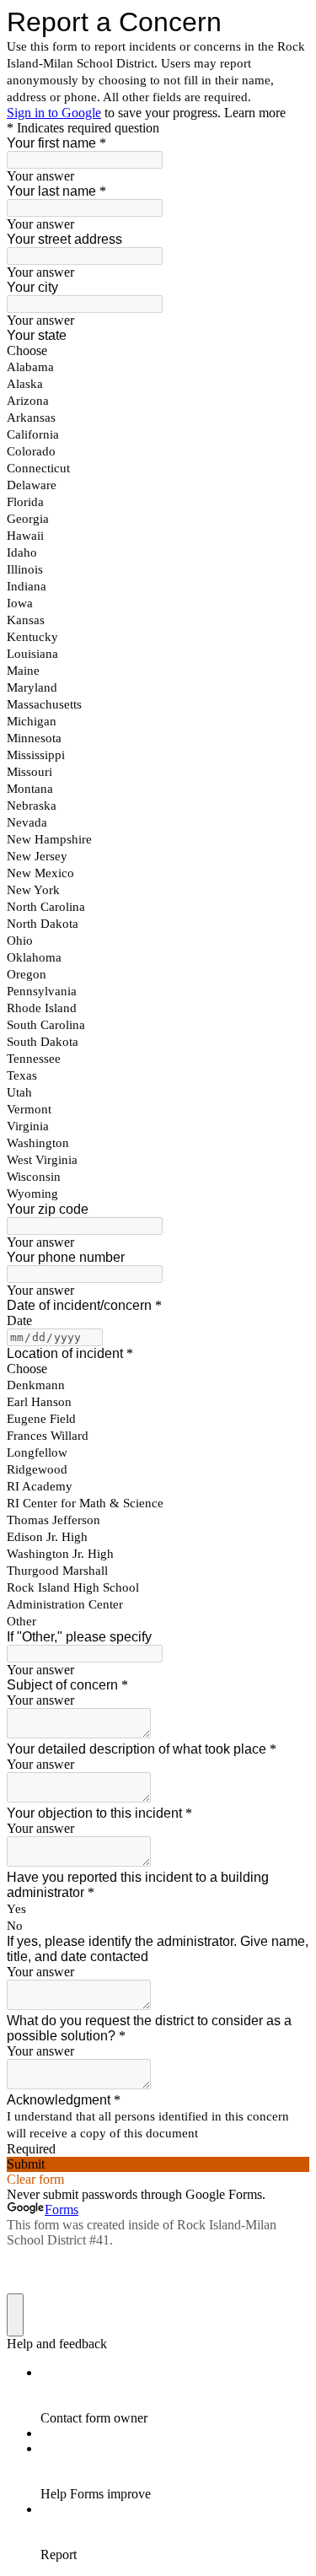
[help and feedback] (15, 2315)
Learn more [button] (255, 113)
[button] (158, 2164)
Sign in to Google (54, 113)
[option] (158, 351)
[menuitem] (175, 2395)
